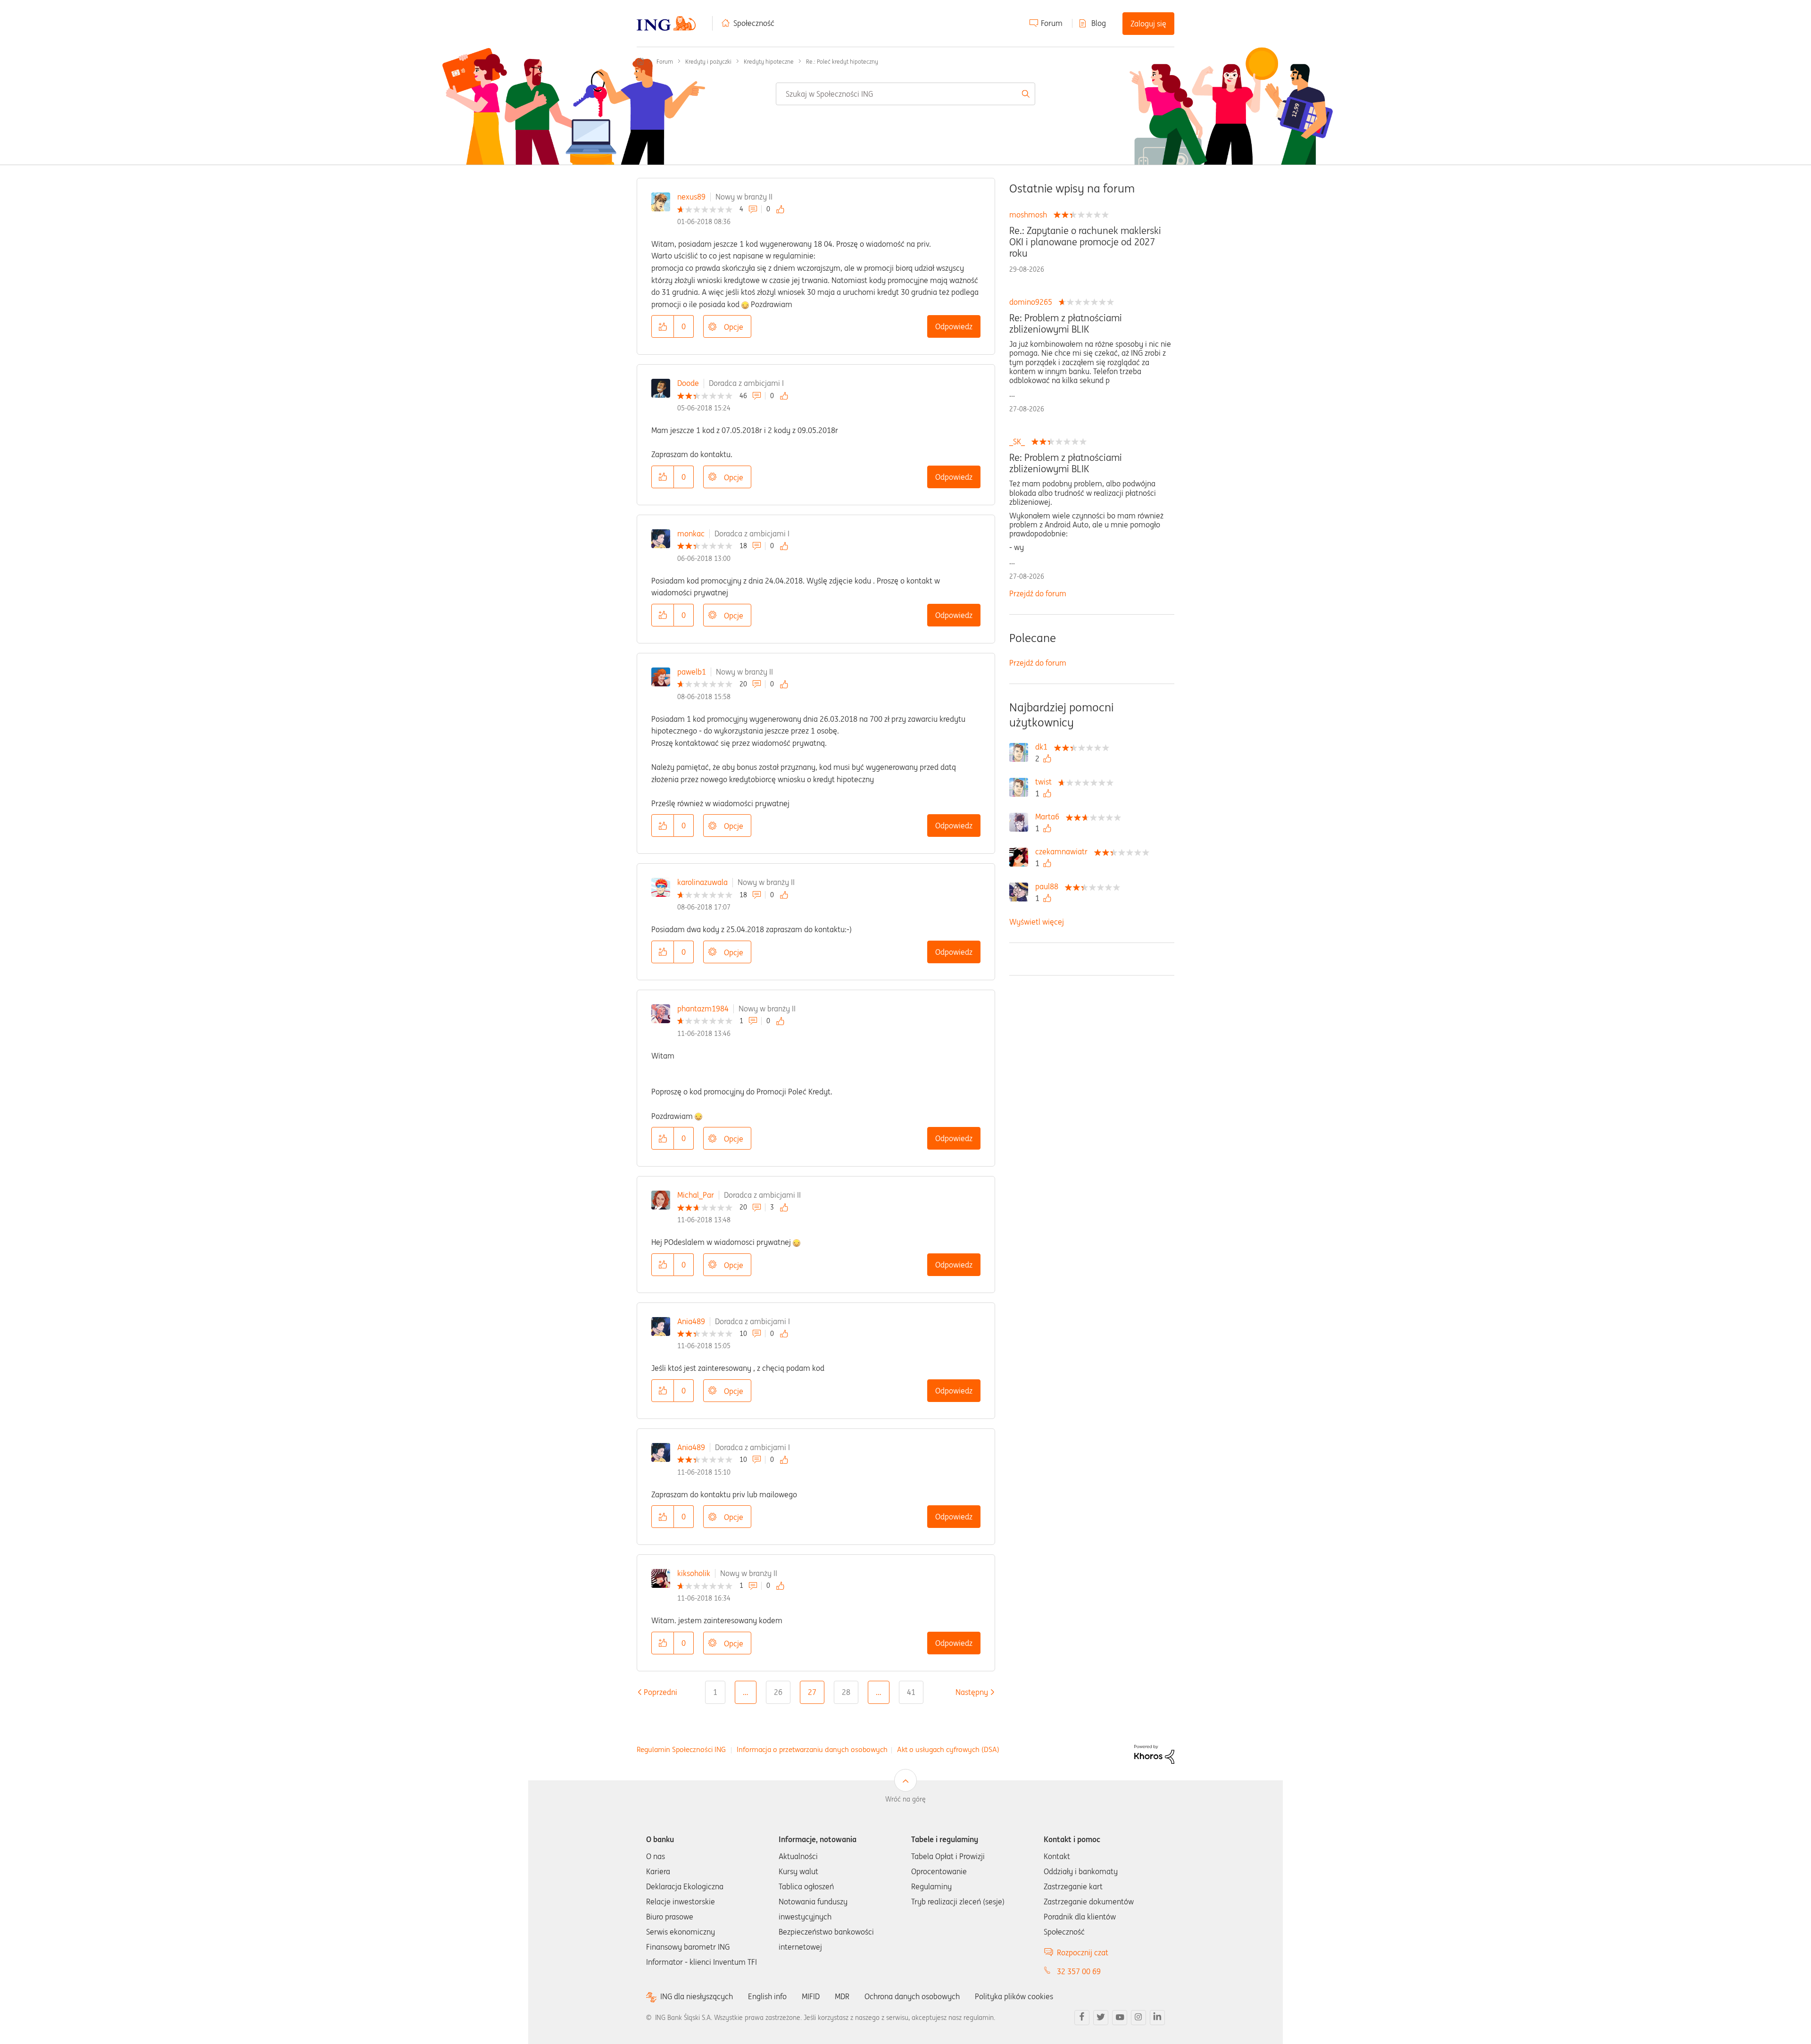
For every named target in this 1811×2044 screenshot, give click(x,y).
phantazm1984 (703, 1009)
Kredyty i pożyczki (708, 62)
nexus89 (691, 197)
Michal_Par (696, 1195)
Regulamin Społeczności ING (681, 1749)
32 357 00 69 (1079, 1971)
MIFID (811, 1996)
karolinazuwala (702, 882)
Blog (1099, 23)
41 (911, 1692)
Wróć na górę (905, 1799)
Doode (688, 383)
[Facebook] (1082, 2018)
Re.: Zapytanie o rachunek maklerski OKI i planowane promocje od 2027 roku (1085, 242)
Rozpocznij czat (1083, 1952)
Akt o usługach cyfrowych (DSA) (948, 1749)
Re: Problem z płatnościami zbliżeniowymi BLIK (1066, 324)
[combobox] (905, 94)
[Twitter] (1101, 2018)
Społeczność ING (640, 61)
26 (778, 1692)
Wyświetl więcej (1037, 922)
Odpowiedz (954, 326)
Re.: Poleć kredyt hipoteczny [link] (842, 62)
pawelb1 (692, 672)
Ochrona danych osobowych (912, 1996)
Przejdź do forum (1038, 593)
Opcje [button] (734, 327)
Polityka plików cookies (1014, 1996)
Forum (1052, 23)
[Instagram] (1138, 2018)
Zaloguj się (1148, 24)
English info (767, 1996)
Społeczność (754, 23)
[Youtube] (1120, 2018)
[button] (663, 326)
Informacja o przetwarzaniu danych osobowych (812, 1749)
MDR (842, 1996)
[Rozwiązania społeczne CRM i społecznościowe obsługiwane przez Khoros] (1154, 1753)
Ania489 (691, 1321)
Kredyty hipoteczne (769, 62)
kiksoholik (694, 1573)
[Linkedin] (1157, 2018)
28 (846, 1692)
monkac (691, 534)
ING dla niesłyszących (697, 1997)
